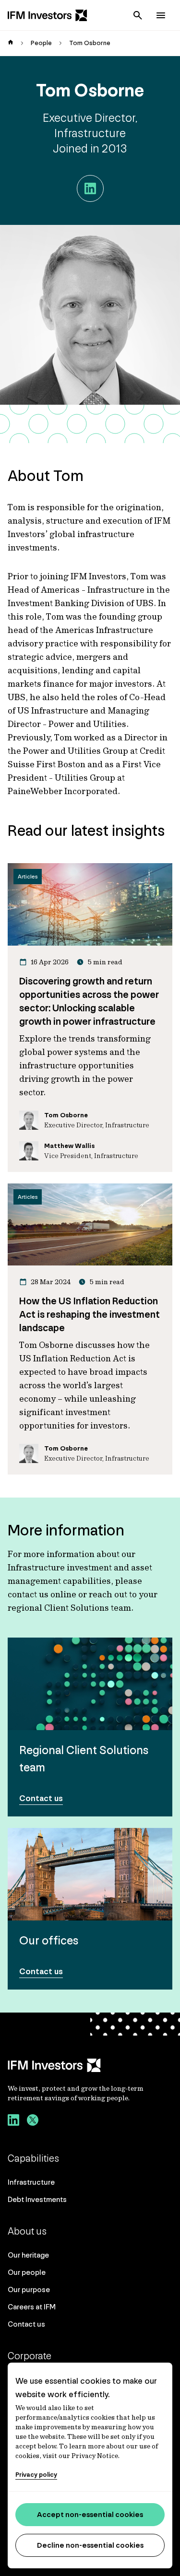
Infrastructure (31, 2182)
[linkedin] (13, 2121)
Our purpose (29, 2289)
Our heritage (28, 2255)
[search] (138, 15)
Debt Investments (37, 2199)
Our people (27, 2272)
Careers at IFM (32, 2307)
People (41, 43)
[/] (48, 15)
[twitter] (33, 2121)
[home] (11, 43)
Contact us (26, 2324)
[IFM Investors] (90, 2065)
